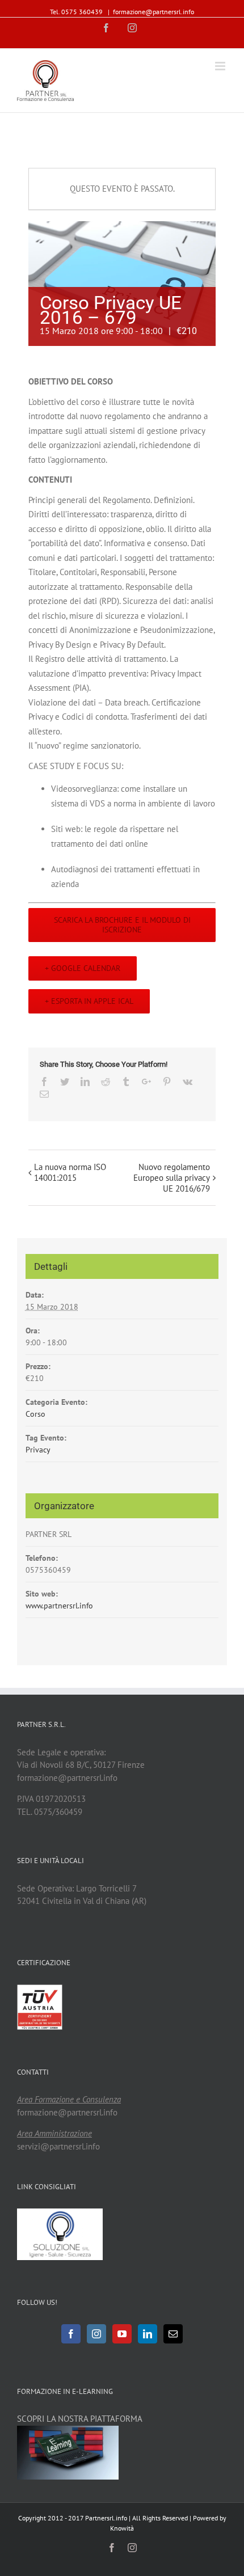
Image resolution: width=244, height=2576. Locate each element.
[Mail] (173, 2334)
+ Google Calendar (83, 968)
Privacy (38, 1450)
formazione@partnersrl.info (153, 12)
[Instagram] (96, 2334)
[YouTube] (122, 2334)
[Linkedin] (148, 2334)
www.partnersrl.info (59, 1606)
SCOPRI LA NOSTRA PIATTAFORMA (80, 2419)
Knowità (122, 2528)
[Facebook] (71, 2334)
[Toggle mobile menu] (221, 66)
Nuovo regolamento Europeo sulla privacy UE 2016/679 (172, 1178)
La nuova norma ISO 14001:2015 (70, 1172)
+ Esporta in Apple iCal (89, 1001)
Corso (35, 1414)
